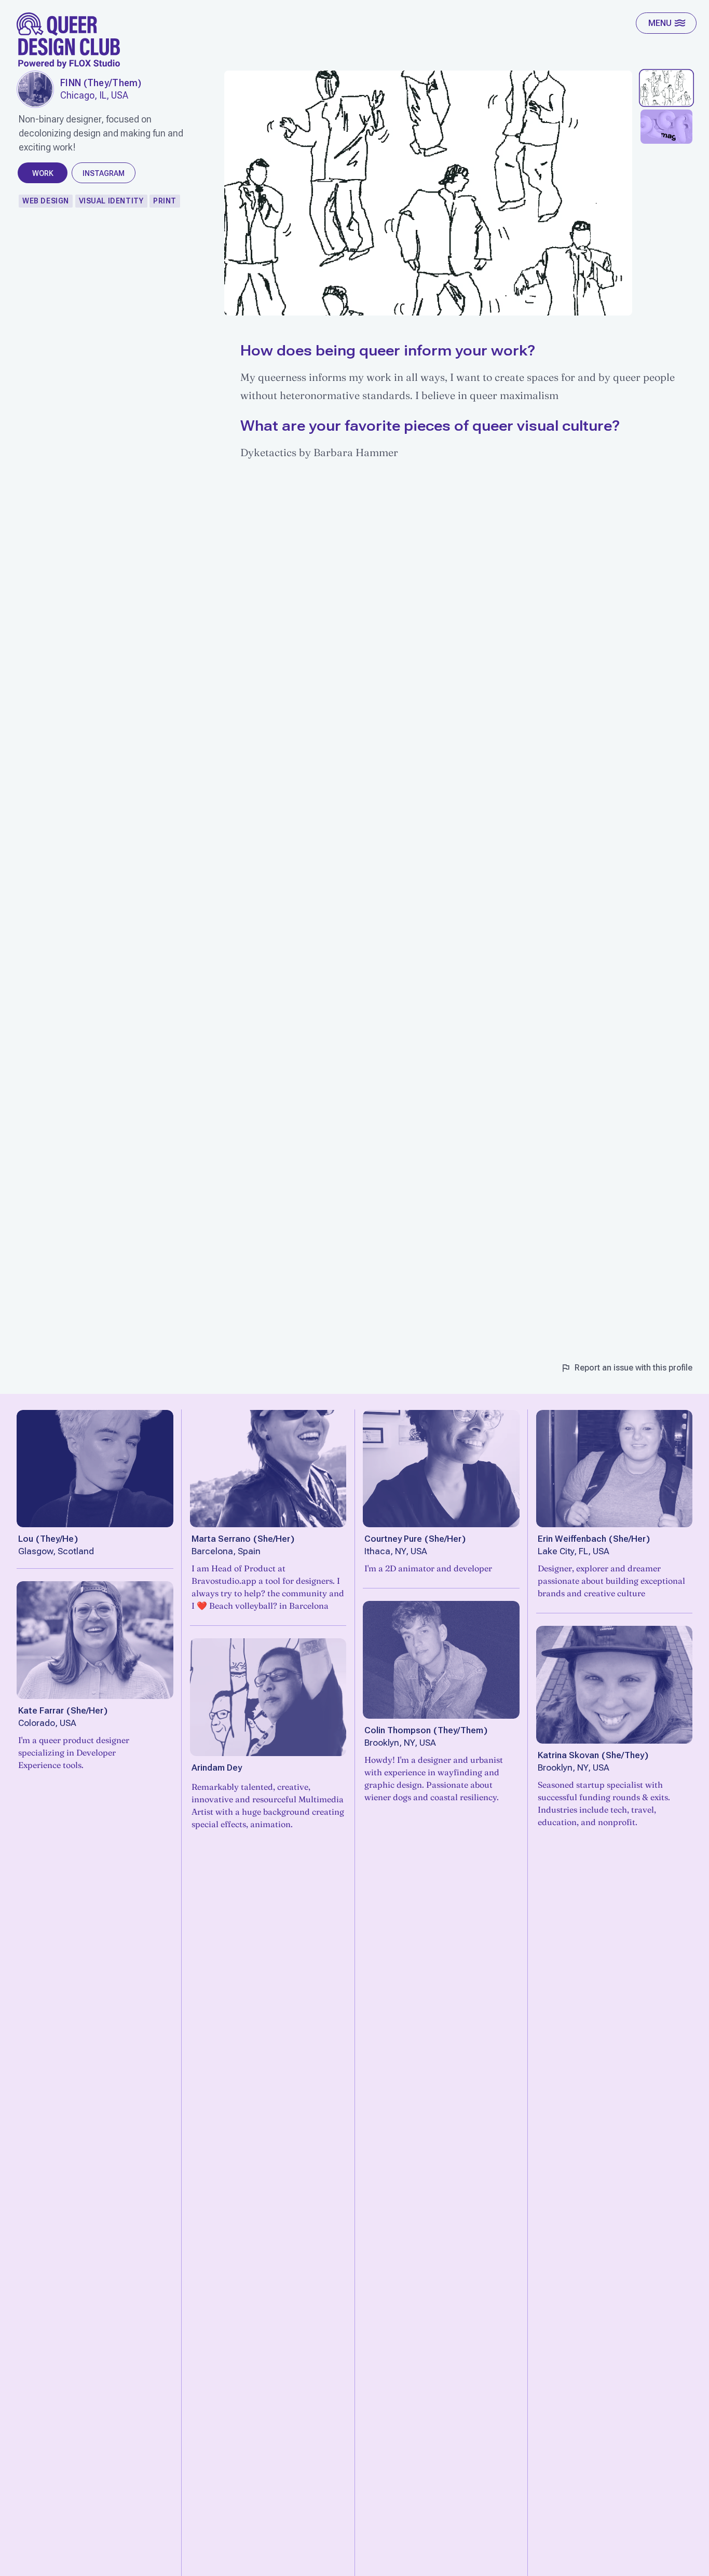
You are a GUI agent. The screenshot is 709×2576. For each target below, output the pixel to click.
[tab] (666, 88)
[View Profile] (95, 1469)
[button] (666, 23)
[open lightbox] (35, 89)
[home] (69, 40)
